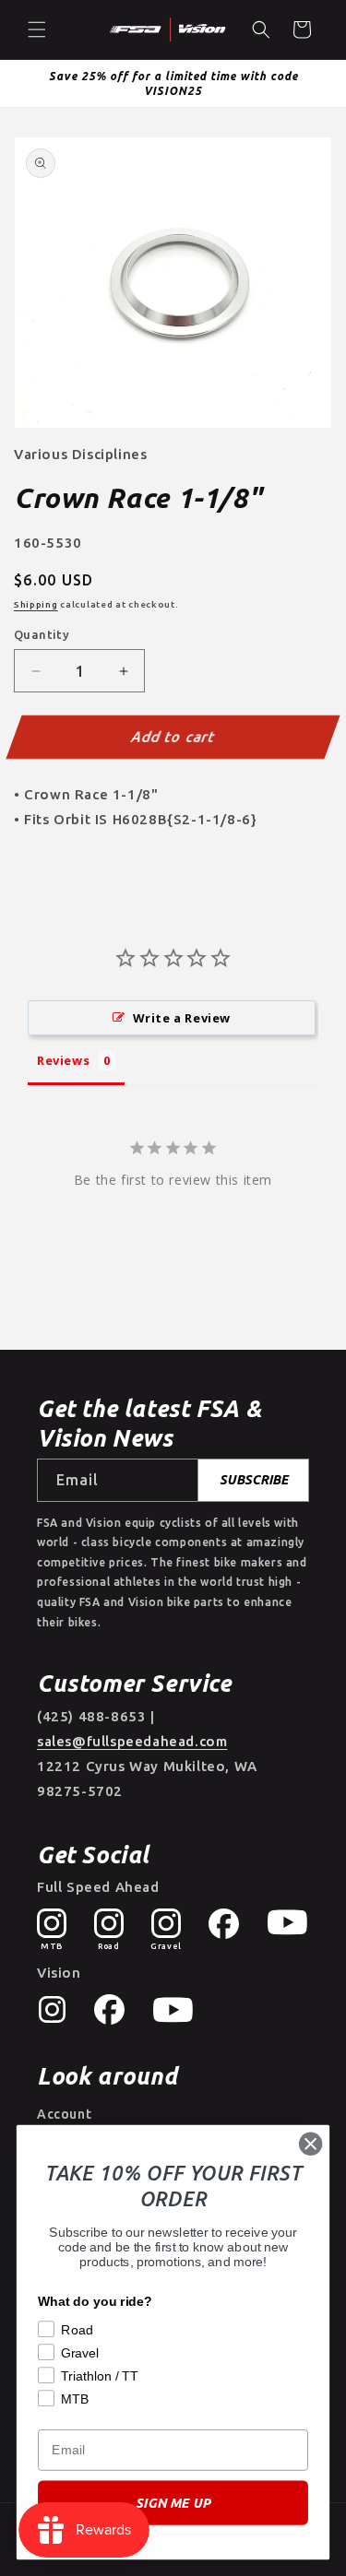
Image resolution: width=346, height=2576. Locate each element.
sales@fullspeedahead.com (132, 1741)
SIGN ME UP (173, 2503)
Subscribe (254, 1480)
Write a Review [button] (182, 1018)
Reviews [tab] (63, 1060)
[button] (37, 30)
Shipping (36, 604)
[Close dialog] (310, 2144)
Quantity (42, 634)
